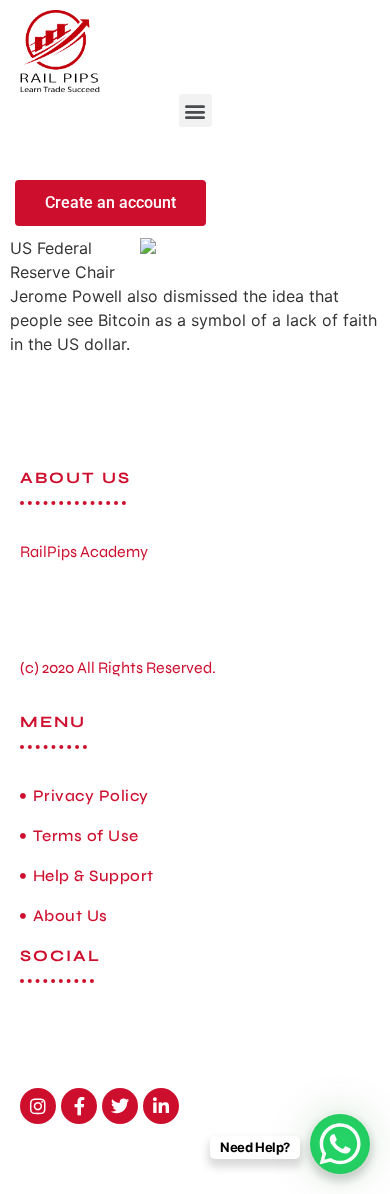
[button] (195, 110)
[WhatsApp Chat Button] (340, 1144)
